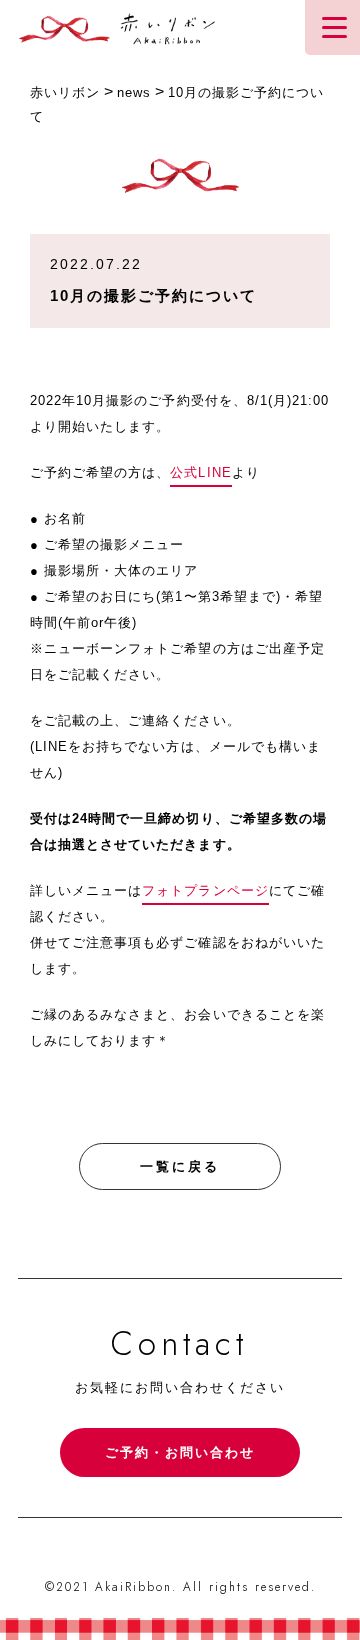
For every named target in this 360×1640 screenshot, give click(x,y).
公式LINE (200, 472)
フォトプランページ (205, 890)
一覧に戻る (180, 1166)
